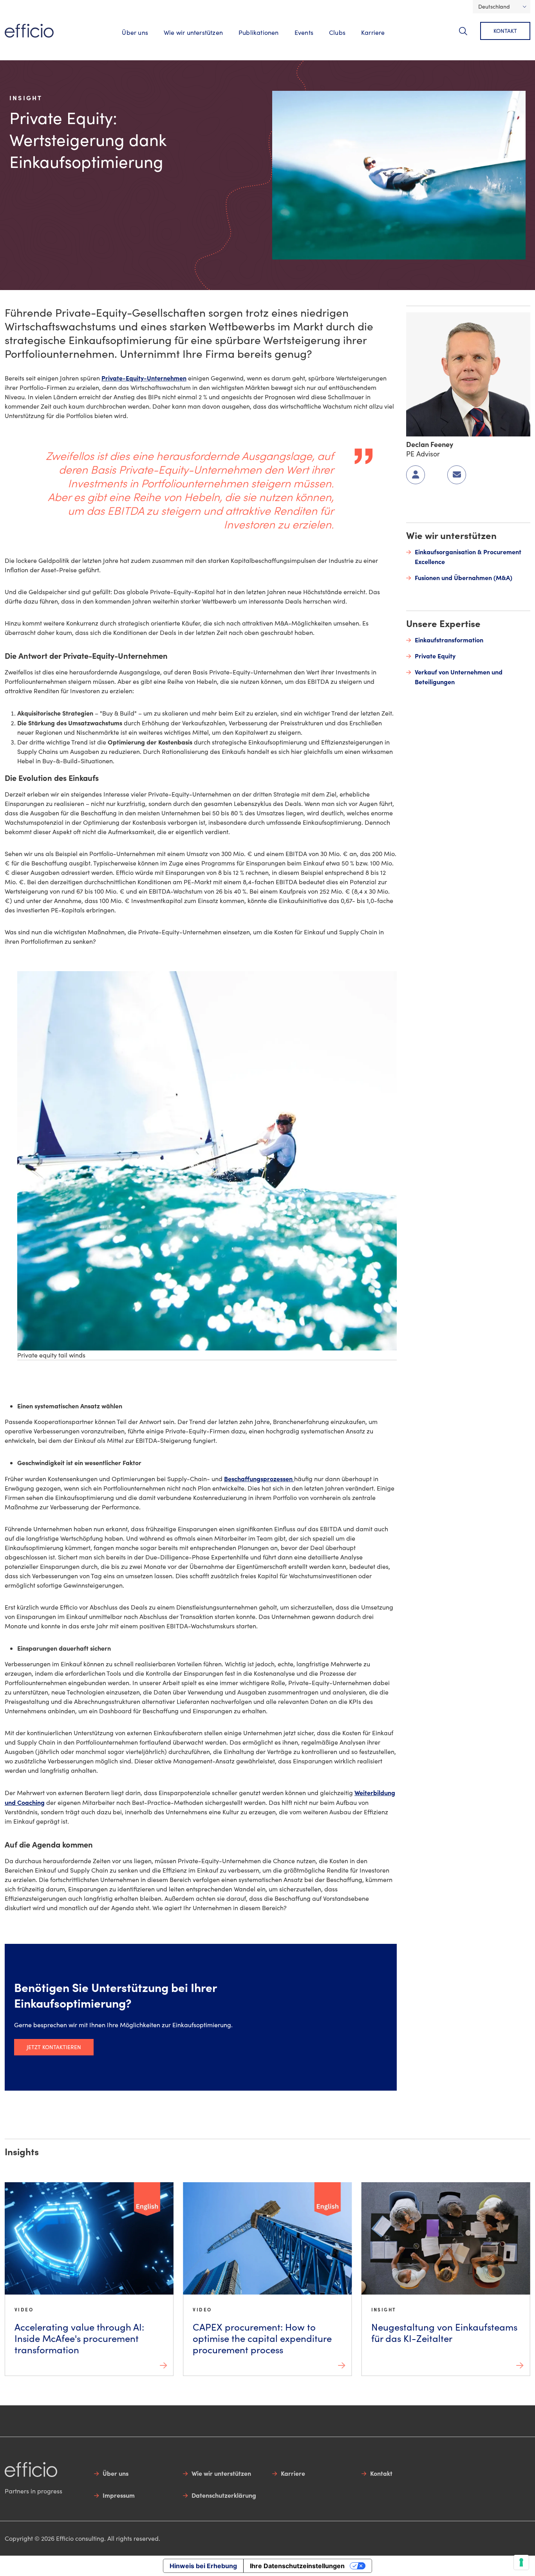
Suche (468, 35)
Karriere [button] (373, 32)
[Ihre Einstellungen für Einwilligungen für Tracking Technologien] (521, 2562)
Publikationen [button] (259, 32)
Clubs (337, 32)
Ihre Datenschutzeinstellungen (297, 2566)
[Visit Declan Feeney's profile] (468, 373)
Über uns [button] (135, 32)
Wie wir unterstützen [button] (193, 32)
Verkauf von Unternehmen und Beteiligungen (459, 677)
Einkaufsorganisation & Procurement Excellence (468, 556)
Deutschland (494, 6)
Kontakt (505, 31)
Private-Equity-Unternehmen (144, 378)
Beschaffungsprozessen (259, 1478)
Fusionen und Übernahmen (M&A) (464, 577)
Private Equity (435, 656)
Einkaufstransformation (449, 640)
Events (304, 32)
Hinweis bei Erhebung (203, 2566)
